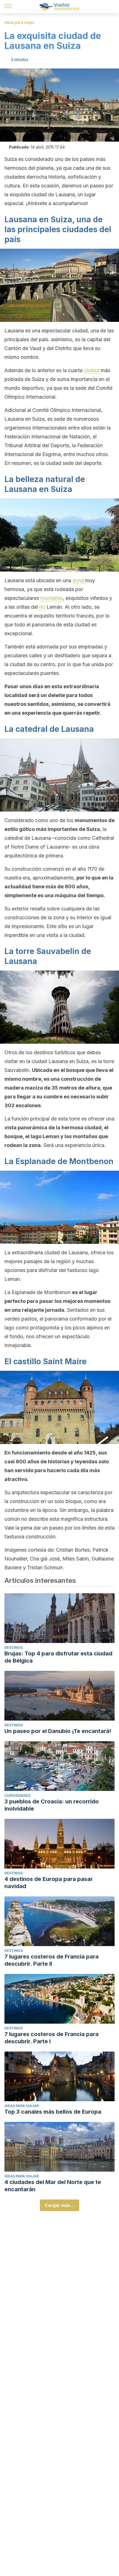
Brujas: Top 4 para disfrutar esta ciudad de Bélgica (58, 1657)
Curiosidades (17, 1795)
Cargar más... (59, 2205)
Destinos (14, 1648)
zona (79, 580)
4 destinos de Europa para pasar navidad (49, 1883)
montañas (52, 598)
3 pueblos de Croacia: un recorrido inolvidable (52, 1805)
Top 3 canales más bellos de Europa (53, 2112)
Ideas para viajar (19, 22)
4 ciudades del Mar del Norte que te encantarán (53, 2186)
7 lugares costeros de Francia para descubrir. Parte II (51, 1960)
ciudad (92, 370)
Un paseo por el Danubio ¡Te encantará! (58, 1731)
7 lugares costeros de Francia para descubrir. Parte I (51, 2038)
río (43, 607)
